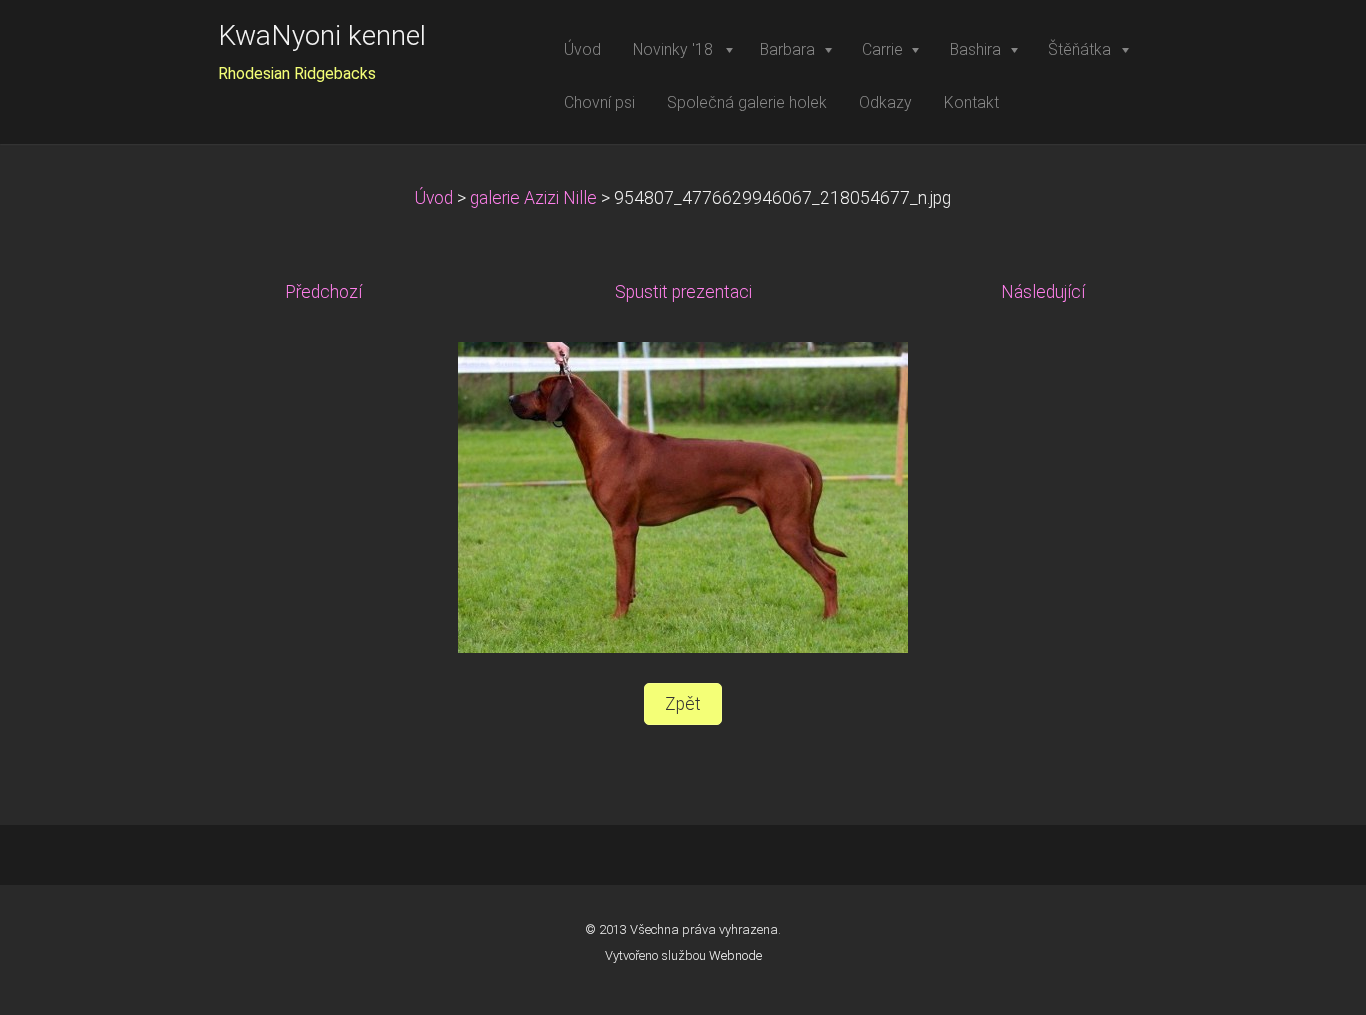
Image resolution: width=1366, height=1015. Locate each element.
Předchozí (323, 292)
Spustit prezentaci (683, 292)
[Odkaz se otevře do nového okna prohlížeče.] (683, 497)
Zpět (683, 704)
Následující (1043, 292)
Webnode (735, 955)
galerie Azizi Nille (533, 198)
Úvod (434, 198)
